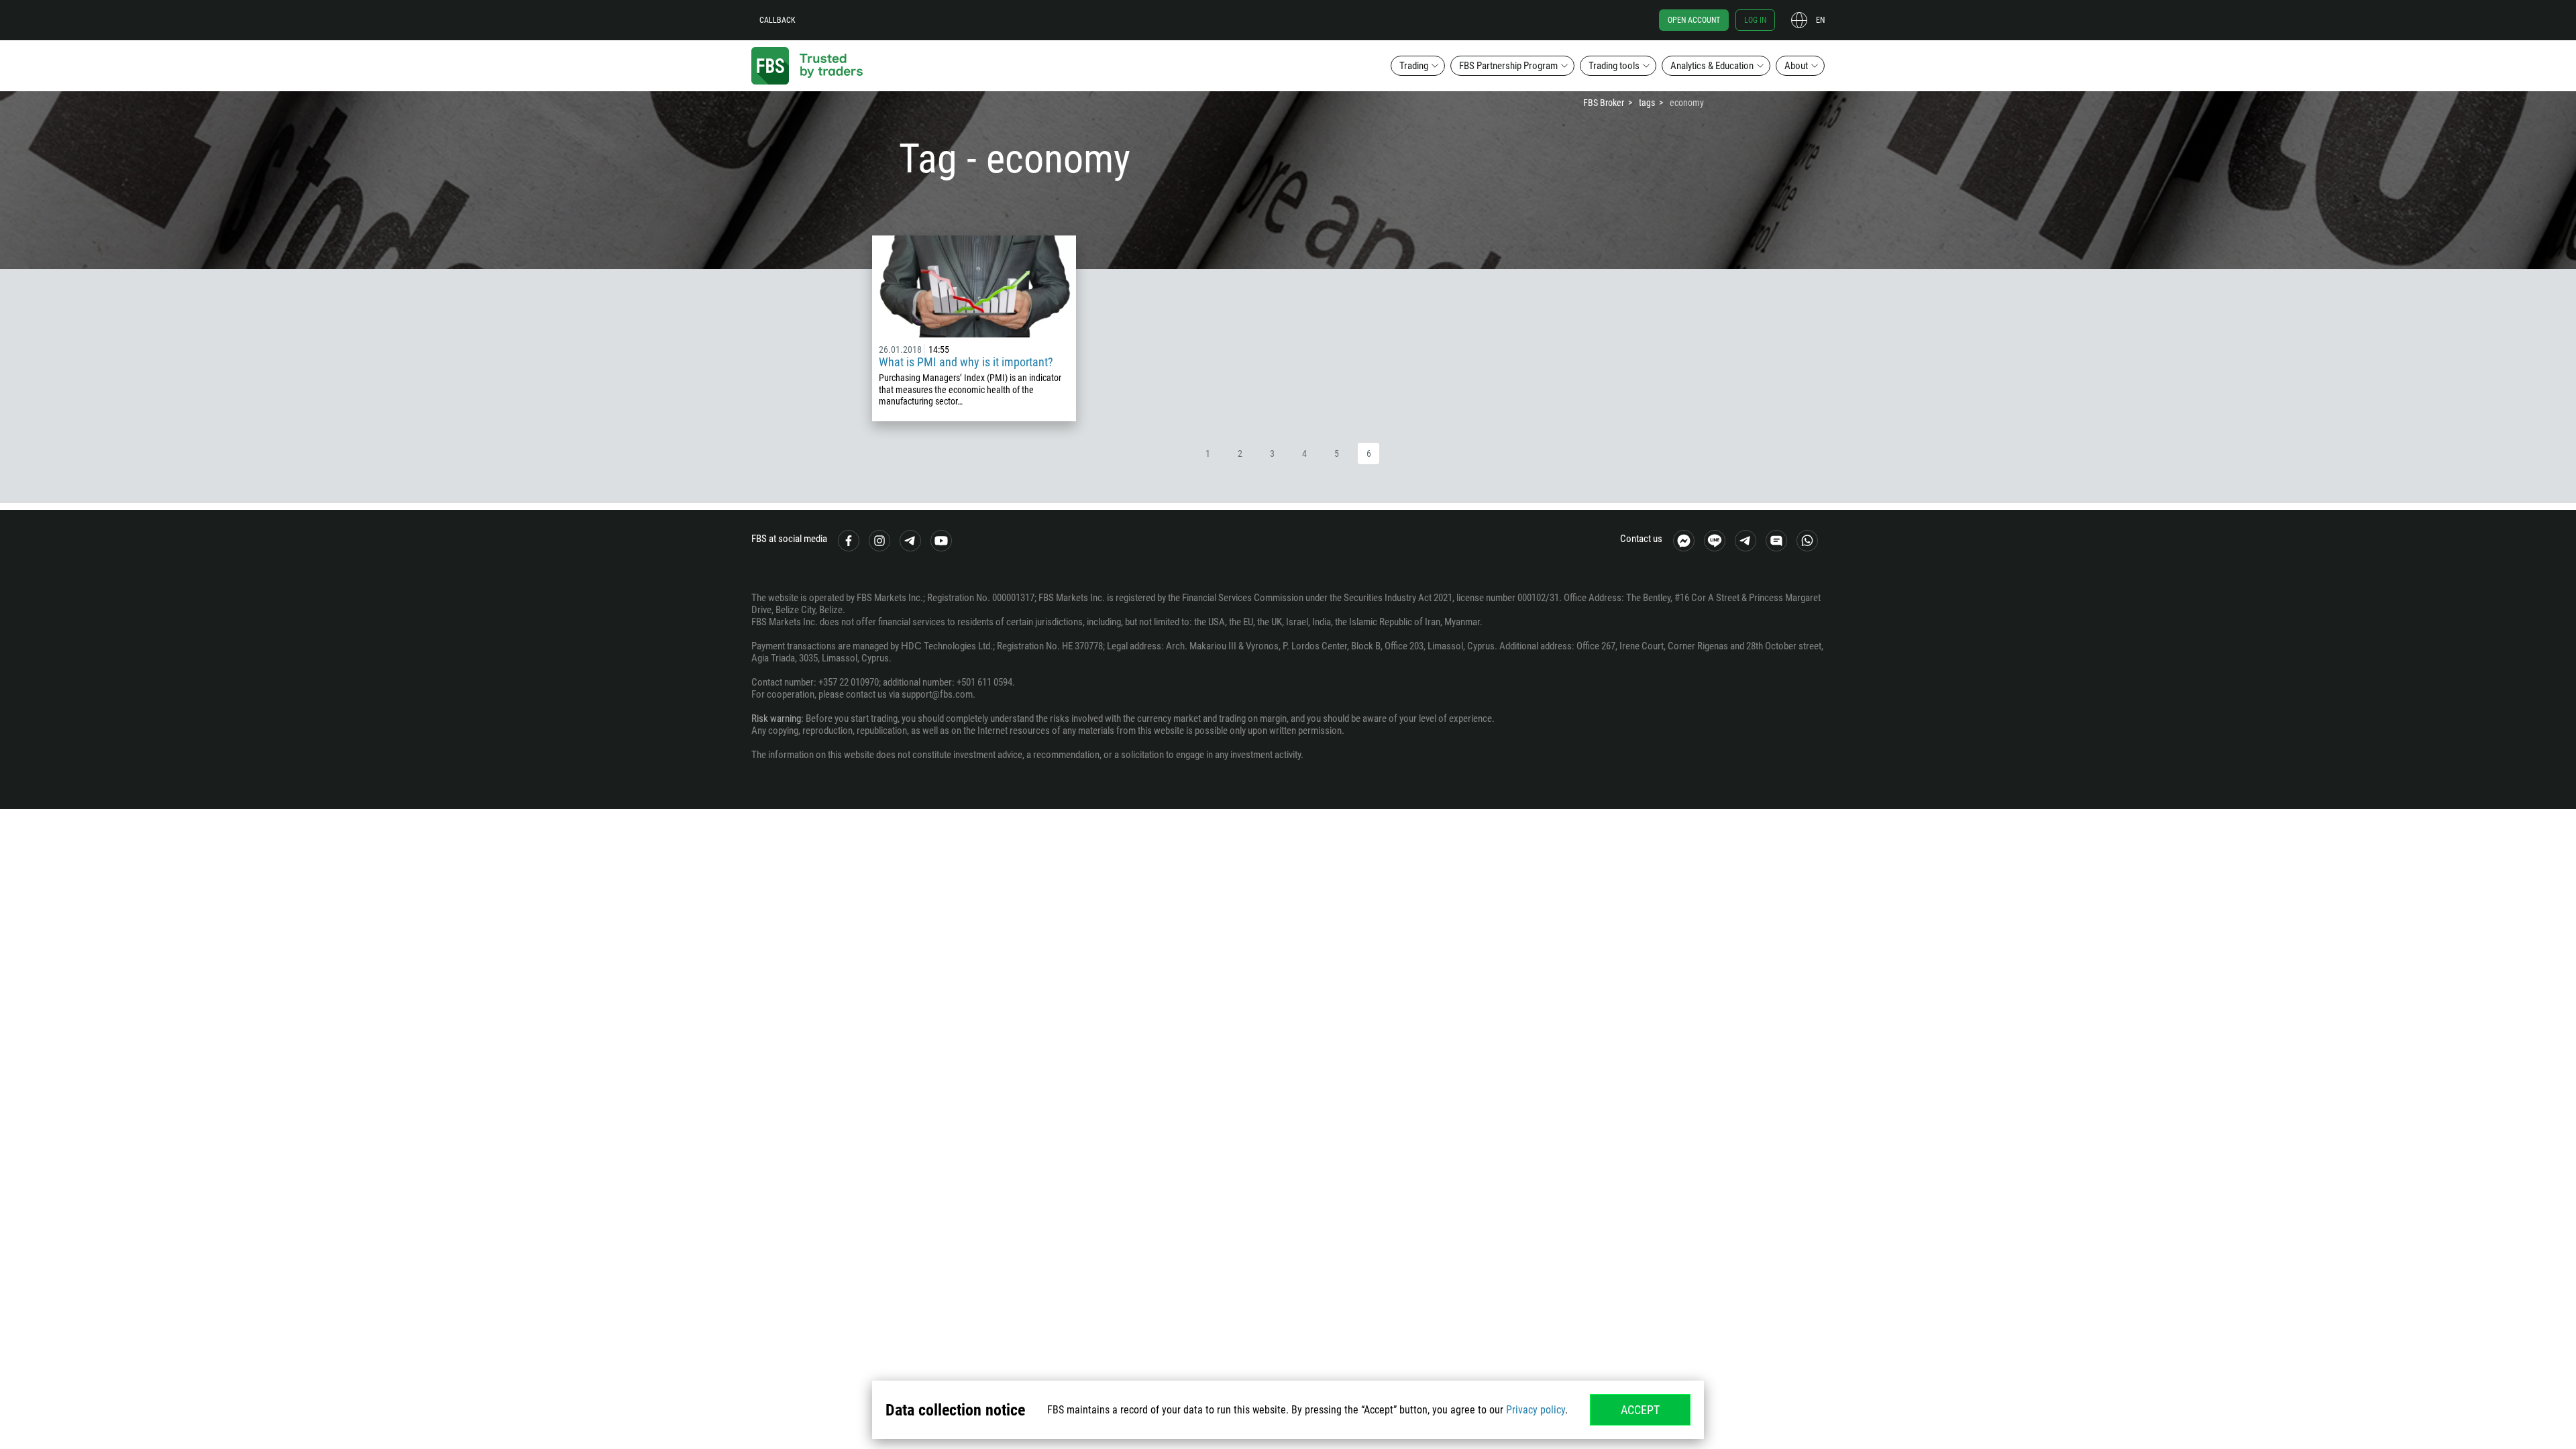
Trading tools (1614, 66)
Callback (777, 20)
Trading (1414, 66)
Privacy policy (1536, 1410)
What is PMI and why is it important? (966, 362)
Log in (1755, 20)
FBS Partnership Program (1508, 66)
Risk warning (776, 718)
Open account (1694, 20)
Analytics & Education (1712, 66)
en (1820, 20)
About (1796, 66)
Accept (1640, 1410)
